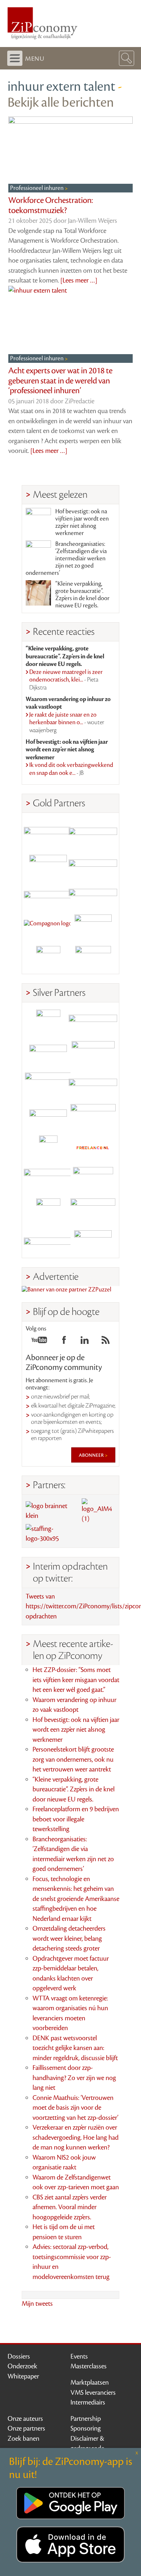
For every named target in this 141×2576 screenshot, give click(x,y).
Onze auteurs (25, 2419)
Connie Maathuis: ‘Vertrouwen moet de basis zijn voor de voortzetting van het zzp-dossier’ (75, 2108)
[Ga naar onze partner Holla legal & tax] (93, 1116)
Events (79, 2356)
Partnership (86, 2419)
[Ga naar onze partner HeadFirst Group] (93, 927)
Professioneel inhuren (37, 188)
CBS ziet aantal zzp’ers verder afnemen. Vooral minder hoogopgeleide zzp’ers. (70, 2207)
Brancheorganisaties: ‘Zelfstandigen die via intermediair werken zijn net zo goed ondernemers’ (66, 559)
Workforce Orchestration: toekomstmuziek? (51, 205)
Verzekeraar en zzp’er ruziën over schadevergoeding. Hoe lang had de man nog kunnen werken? (76, 2137)
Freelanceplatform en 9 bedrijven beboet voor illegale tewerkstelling (76, 1819)
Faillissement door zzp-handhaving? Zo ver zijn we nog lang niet (74, 2078)
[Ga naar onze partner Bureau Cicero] (48, 1211)
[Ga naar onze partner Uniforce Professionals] (93, 1211)
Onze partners (26, 2428)
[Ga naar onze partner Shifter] (48, 1085)
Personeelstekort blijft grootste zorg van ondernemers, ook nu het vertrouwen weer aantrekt (73, 1759)
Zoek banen (23, 2439)
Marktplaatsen (90, 2382)
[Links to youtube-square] (39, 1342)
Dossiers (19, 2356)
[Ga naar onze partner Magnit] (48, 895)
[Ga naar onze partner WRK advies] (93, 1242)
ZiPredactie (80, 401)
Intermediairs (88, 2402)
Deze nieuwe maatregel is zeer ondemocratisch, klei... (66, 680)
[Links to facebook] (64, 1342)
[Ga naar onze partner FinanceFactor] (93, 832)
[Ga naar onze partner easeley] (93, 1022)
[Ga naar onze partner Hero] (93, 958)
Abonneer (92, 1455)
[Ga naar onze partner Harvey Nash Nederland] (48, 958)
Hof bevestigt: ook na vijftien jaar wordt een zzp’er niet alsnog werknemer (82, 522)
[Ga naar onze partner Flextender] (93, 864)
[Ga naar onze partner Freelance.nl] (93, 1148)
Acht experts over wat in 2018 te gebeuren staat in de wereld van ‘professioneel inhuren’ (60, 381)
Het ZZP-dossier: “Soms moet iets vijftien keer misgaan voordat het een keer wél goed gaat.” (76, 1680)
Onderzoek (22, 2366)
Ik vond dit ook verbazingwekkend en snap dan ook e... (71, 769)
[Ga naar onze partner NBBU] (48, 1179)
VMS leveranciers (93, 2393)
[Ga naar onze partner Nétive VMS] (48, 1148)
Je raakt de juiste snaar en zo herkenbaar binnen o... (67, 723)
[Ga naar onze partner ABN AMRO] (93, 1085)
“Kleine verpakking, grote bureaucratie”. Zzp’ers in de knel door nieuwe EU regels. (82, 595)
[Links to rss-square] (106, 1342)
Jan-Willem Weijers (93, 221)
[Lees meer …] (79, 280)
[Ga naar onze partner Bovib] (93, 895)
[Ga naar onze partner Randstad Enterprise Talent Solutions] (48, 1022)
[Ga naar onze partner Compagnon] (48, 927)
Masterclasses (89, 2366)
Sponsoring (86, 2428)
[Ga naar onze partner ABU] (93, 1179)
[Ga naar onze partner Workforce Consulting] (93, 1053)
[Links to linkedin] (85, 1342)
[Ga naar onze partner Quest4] (48, 1053)
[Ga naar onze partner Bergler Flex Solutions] (48, 1242)
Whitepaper (23, 2376)
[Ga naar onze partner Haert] (48, 1116)
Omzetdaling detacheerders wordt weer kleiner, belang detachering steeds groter (69, 1938)
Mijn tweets (37, 2304)
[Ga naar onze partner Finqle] (48, 832)
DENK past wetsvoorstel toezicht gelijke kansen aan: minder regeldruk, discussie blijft (75, 2048)
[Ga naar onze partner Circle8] (48, 864)
